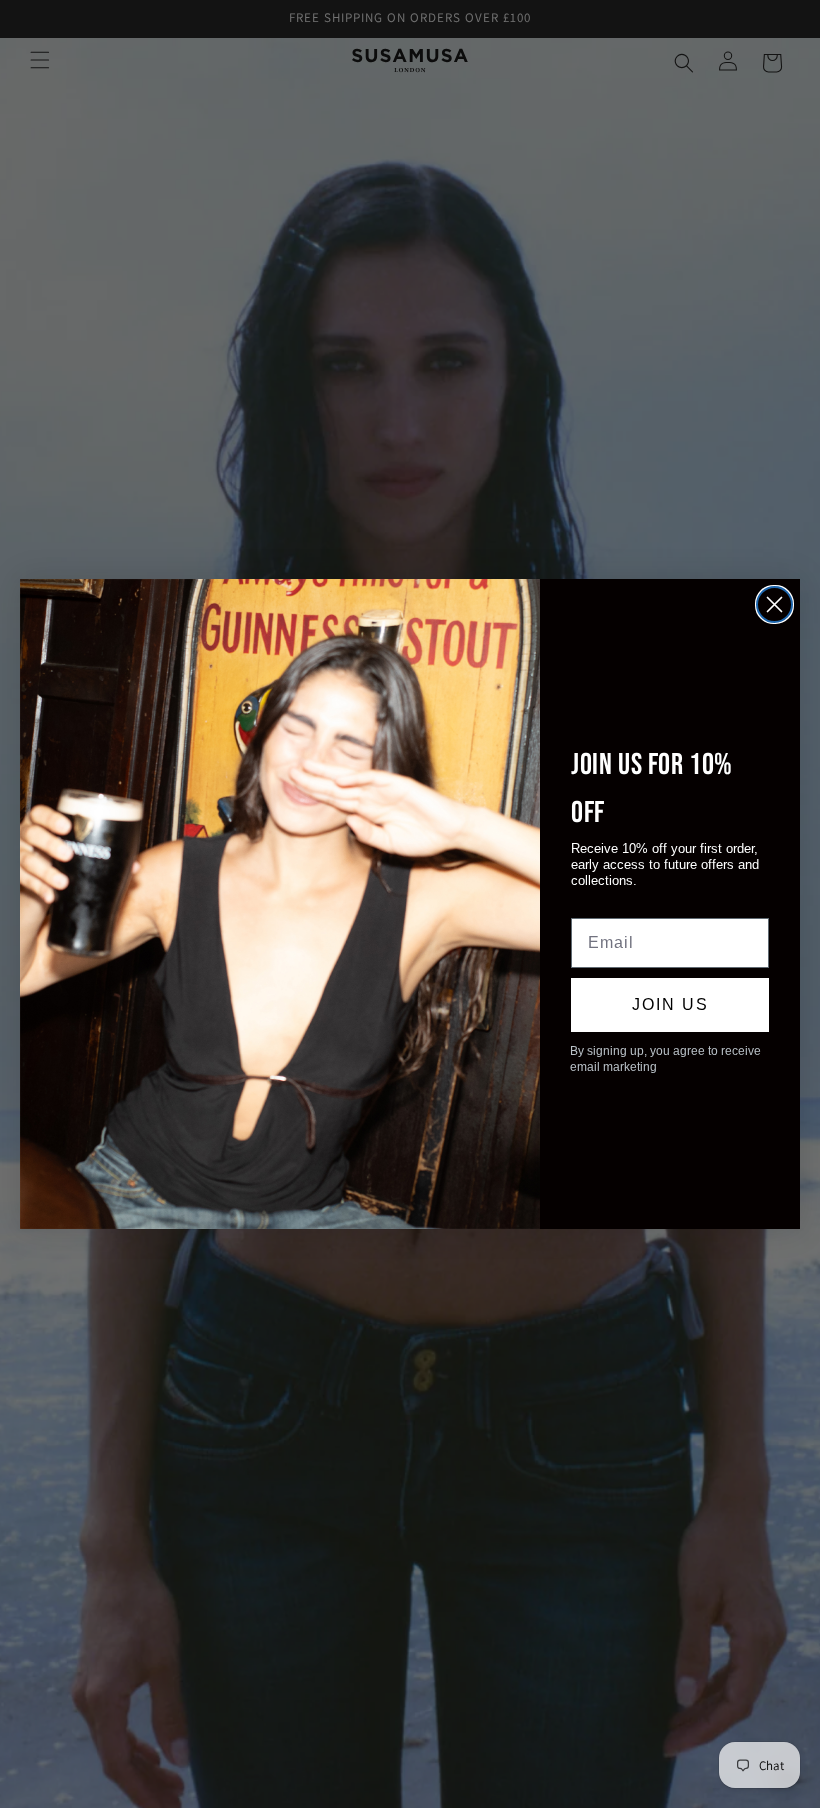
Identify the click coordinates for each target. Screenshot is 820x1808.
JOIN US (670, 1004)
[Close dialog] (774, 604)
